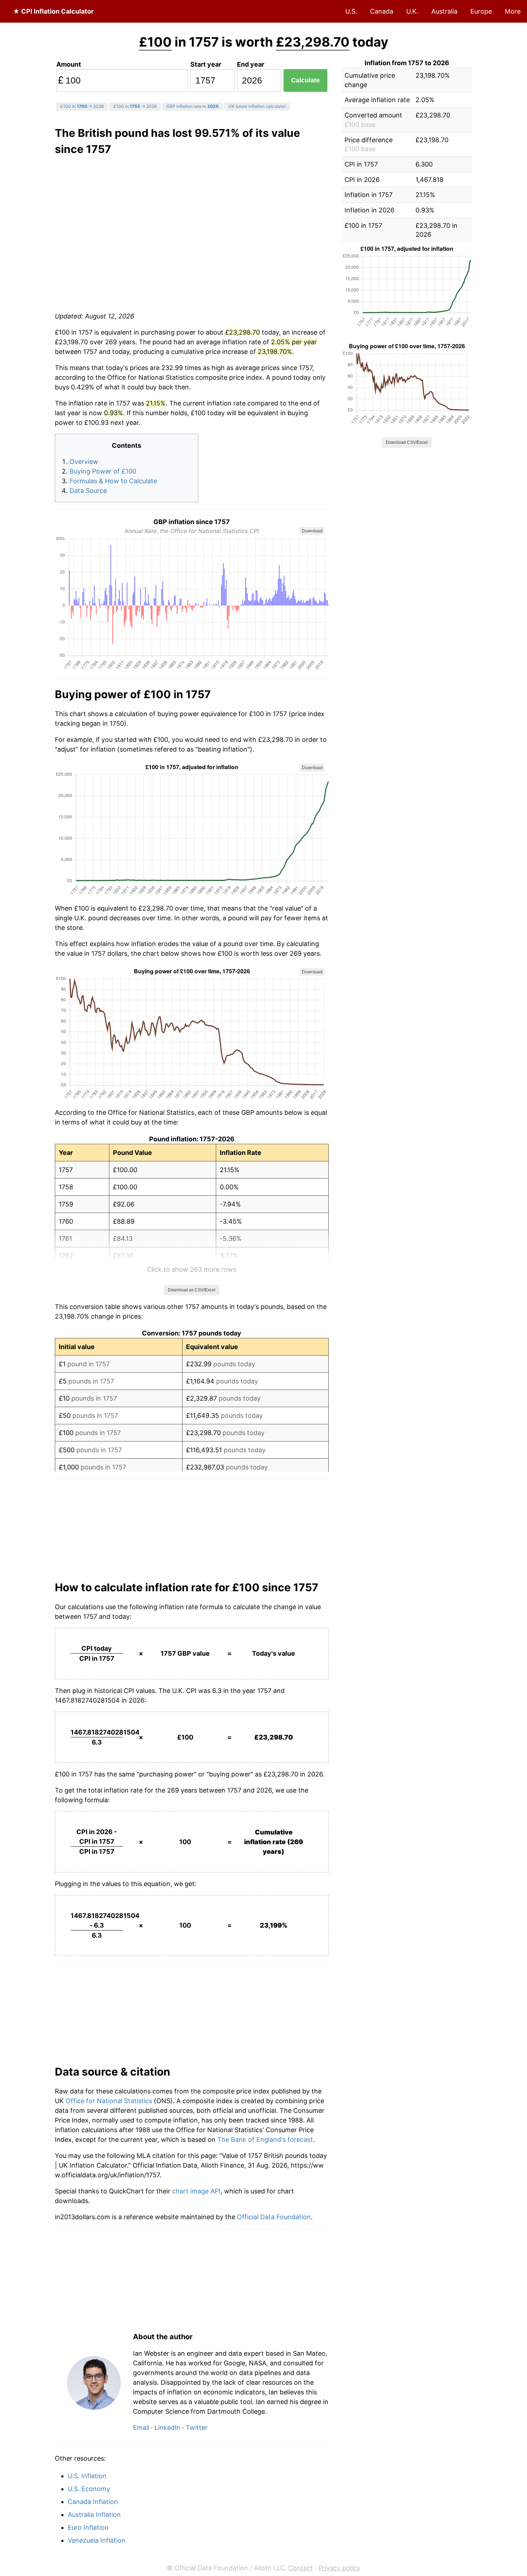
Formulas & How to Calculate (113, 481)
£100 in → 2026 (82, 106)
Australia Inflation (94, 2515)
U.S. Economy (89, 2489)
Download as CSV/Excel (192, 1290)
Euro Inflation (88, 2527)
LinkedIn (167, 2428)
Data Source (88, 491)
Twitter (197, 2428)
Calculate (305, 80)
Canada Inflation (93, 2502)
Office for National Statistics (109, 2101)
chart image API (196, 2191)
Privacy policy (339, 2568)
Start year (206, 64)
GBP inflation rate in (193, 106)
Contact (301, 2568)
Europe (481, 11)
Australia (444, 11)
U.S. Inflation (87, 2476)
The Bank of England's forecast (265, 2140)
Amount (69, 64)
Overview (84, 462)
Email (141, 2428)
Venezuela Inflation (97, 2540)
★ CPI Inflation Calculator (53, 11)
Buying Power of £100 (103, 471)
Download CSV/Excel (407, 442)
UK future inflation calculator (257, 106)
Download (312, 531)
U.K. (412, 11)
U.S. (351, 11)
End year (251, 64)
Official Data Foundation (274, 2217)
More (513, 11)
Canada (382, 11)
